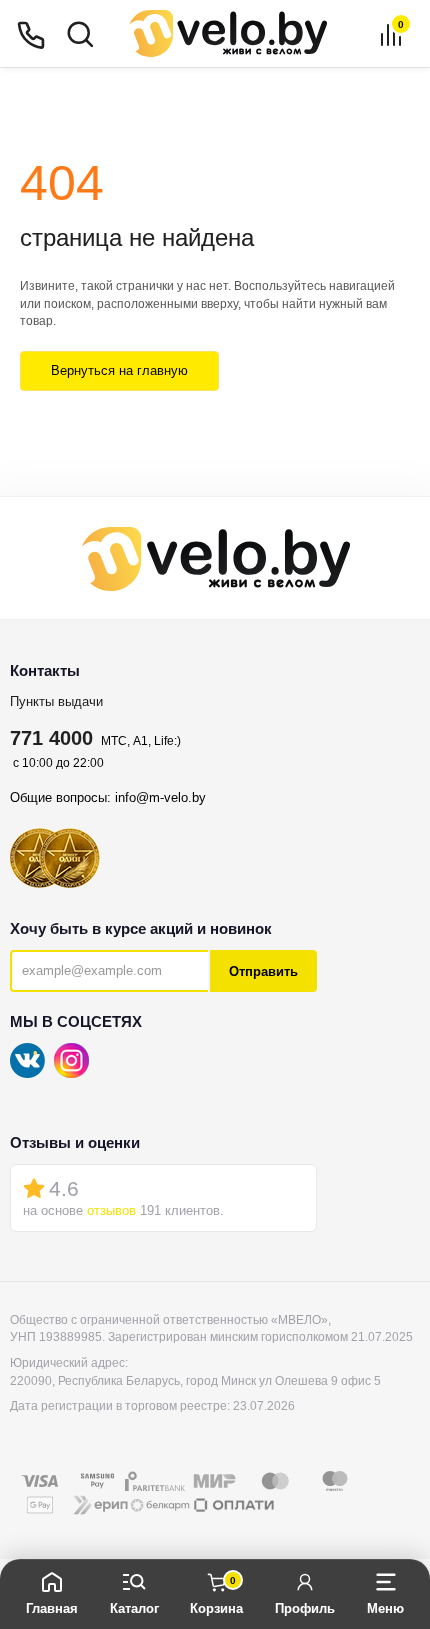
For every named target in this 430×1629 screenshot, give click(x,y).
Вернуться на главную (119, 370)
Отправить (263, 971)
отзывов (111, 1210)
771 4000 (51, 738)
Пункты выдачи (56, 701)
